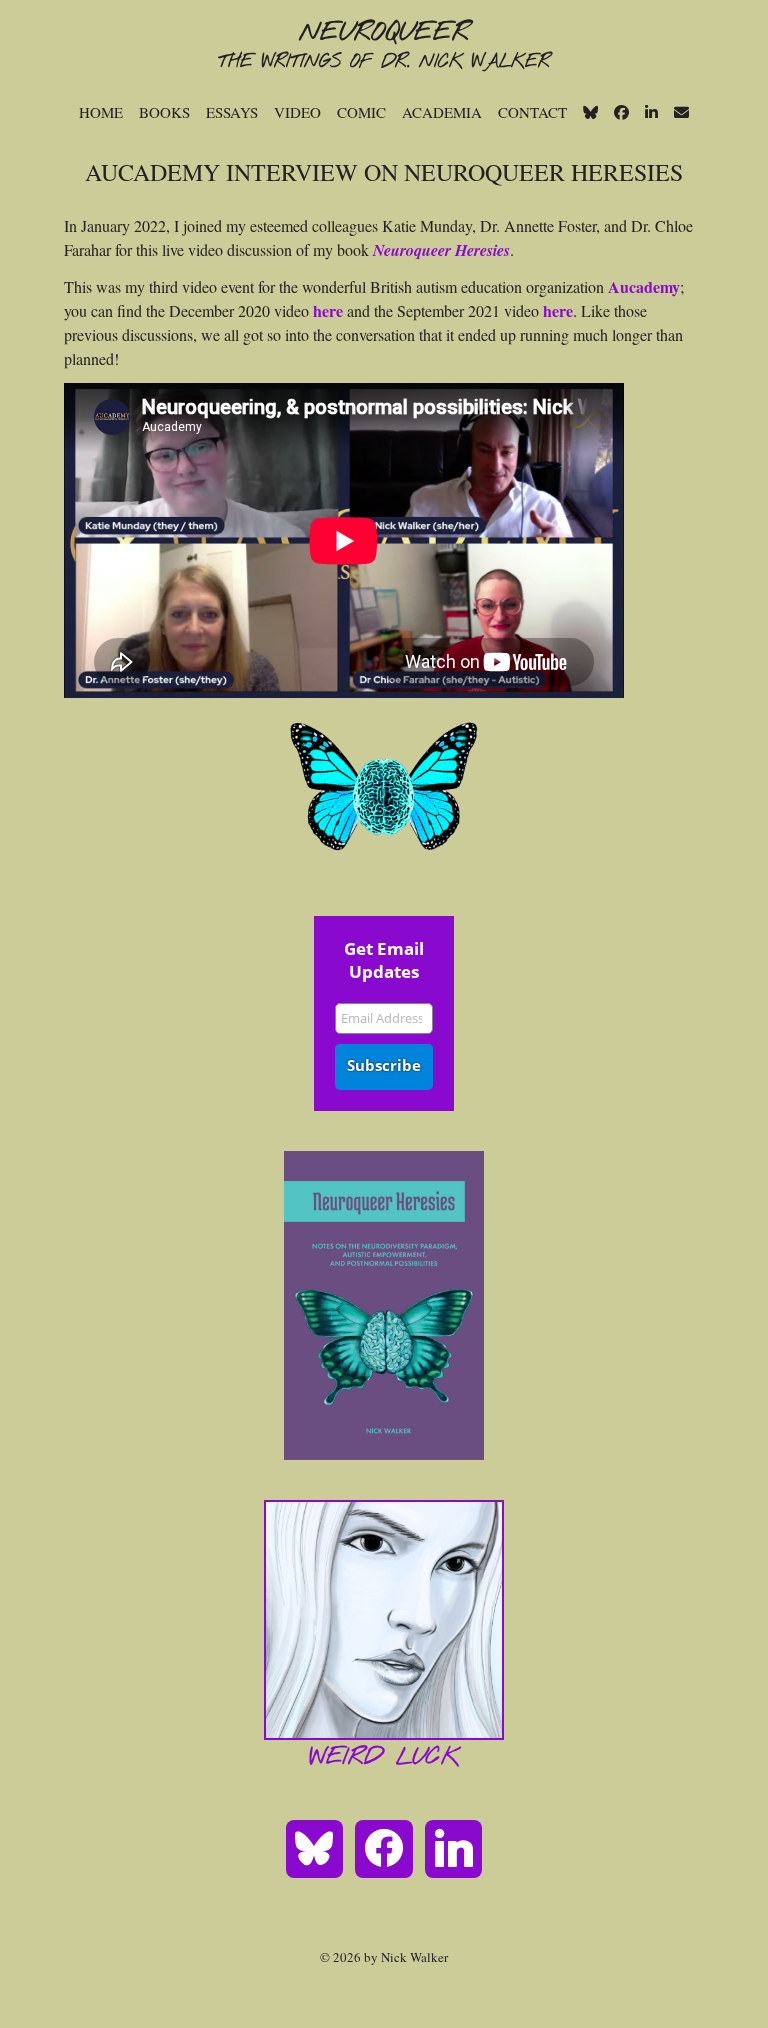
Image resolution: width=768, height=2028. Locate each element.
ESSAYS (232, 112)
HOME (101, 112)
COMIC (361, 112)
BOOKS (164, 112)
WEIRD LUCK (384, 1758)
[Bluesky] (315, 1847)
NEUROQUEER (384, 33)
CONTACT (532, 112)
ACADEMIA (442, 112)
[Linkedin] (454, 1847)
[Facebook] (384, 1847)
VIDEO (297, 112)
